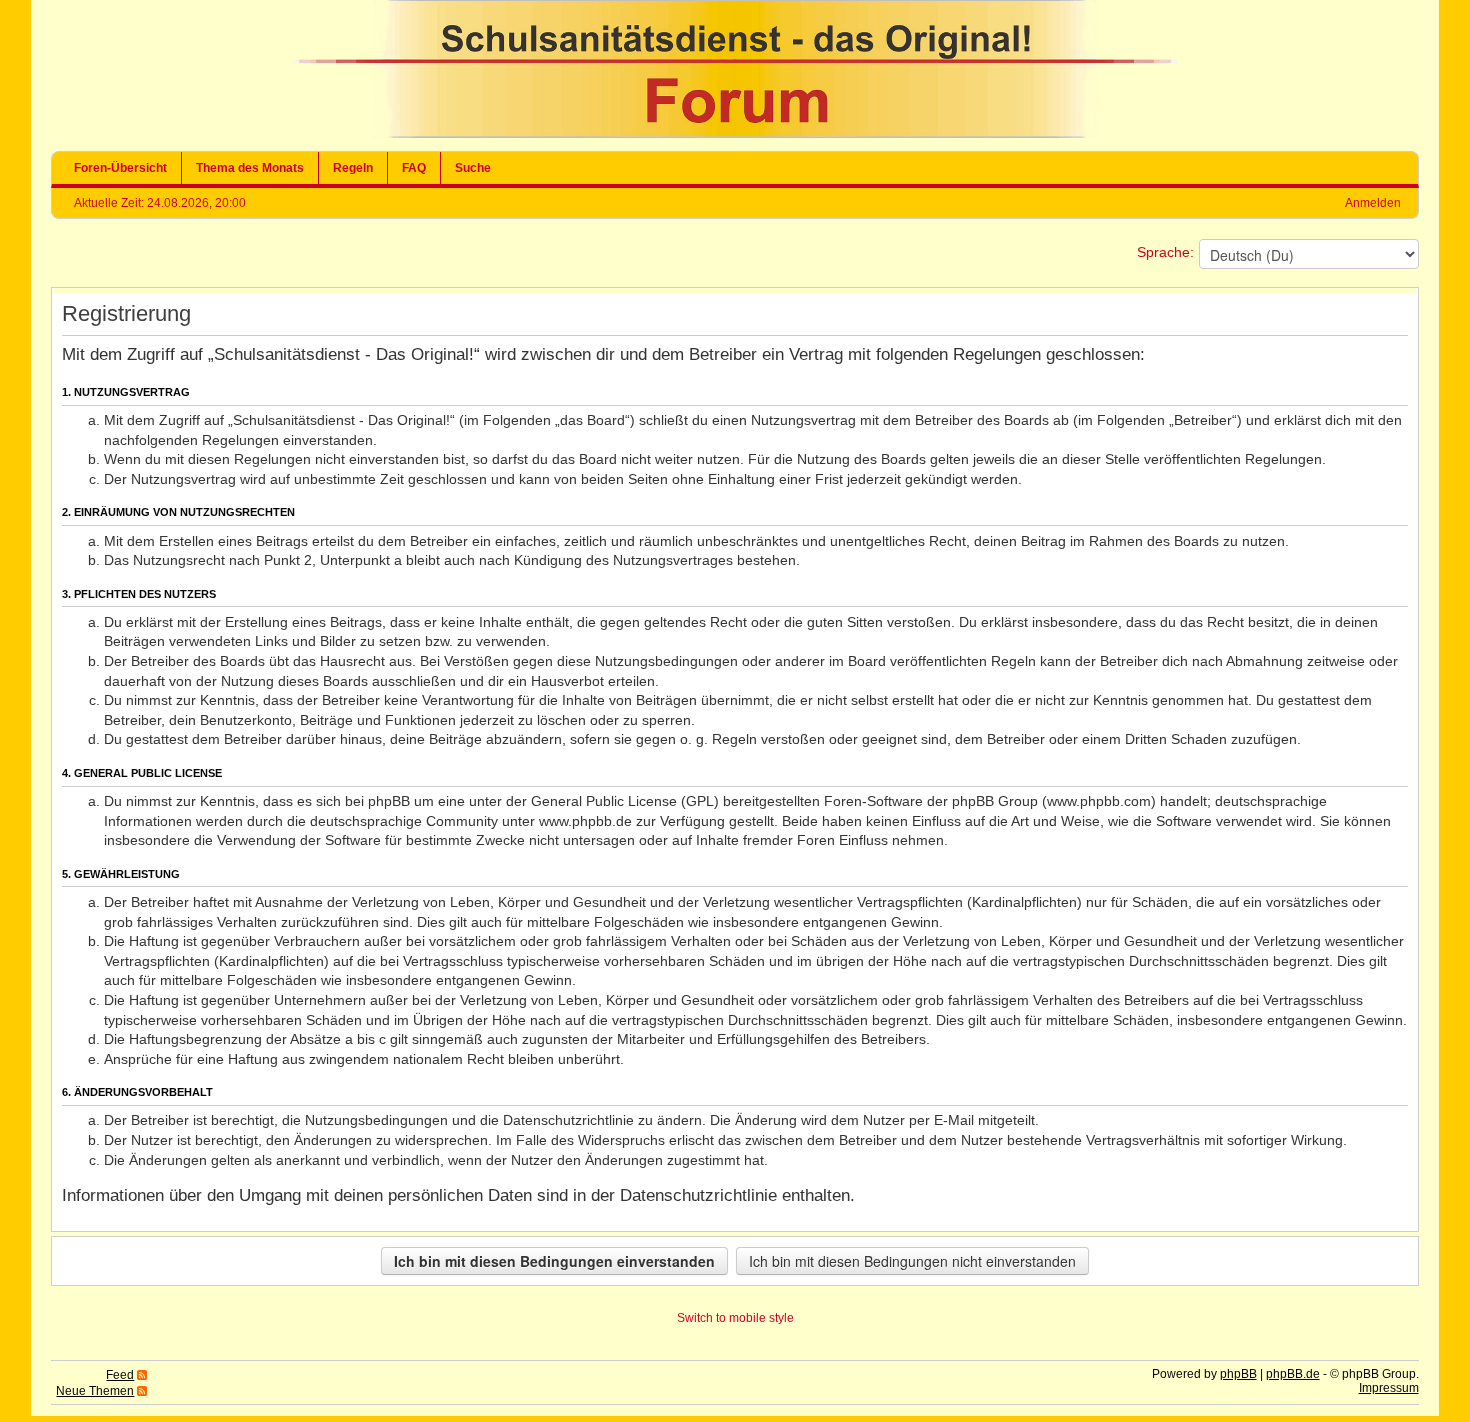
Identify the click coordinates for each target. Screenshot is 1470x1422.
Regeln (353, 168)
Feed (120, 1375)
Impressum (1389, 1388)
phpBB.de (1293, 1374)
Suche (473, 168)
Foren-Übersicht (120, 168)
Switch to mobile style (735, 1318)
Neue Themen (95, 1391)
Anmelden (1373, 203)
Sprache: (1165, 252)
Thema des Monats (250, 168)
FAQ (414, 168)
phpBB (1238, 1374)
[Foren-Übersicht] (735, 134)
